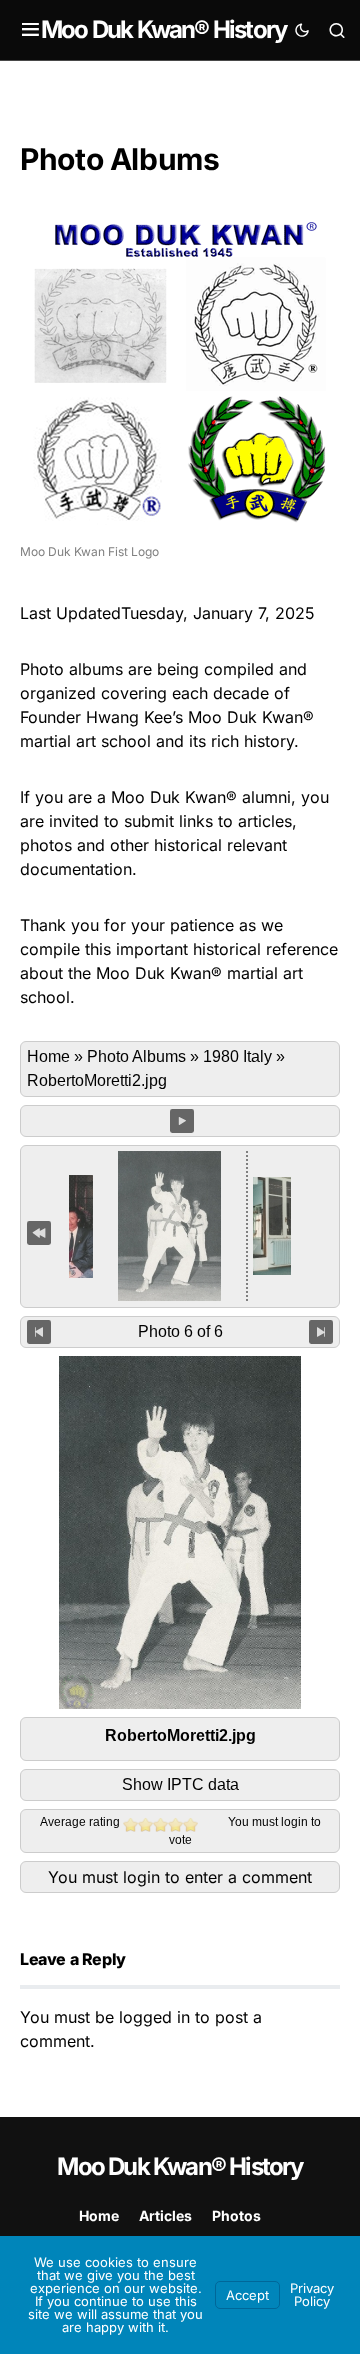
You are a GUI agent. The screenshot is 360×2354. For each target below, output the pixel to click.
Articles (165, 2215)
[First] (39, 1232)
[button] (30, 30)
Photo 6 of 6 (180, 1331)
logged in (154, 2017)
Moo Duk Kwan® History (163, 29)
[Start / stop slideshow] (182, 1121)
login (294, 1822)
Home (48, 1056)
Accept (247, 2295)
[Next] (321, 1332)
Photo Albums (136, 1056)
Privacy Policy (312, 2294)
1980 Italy (237, 1056)
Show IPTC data (180, 1784)
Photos (236, 2215)
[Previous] (39, 1332)
